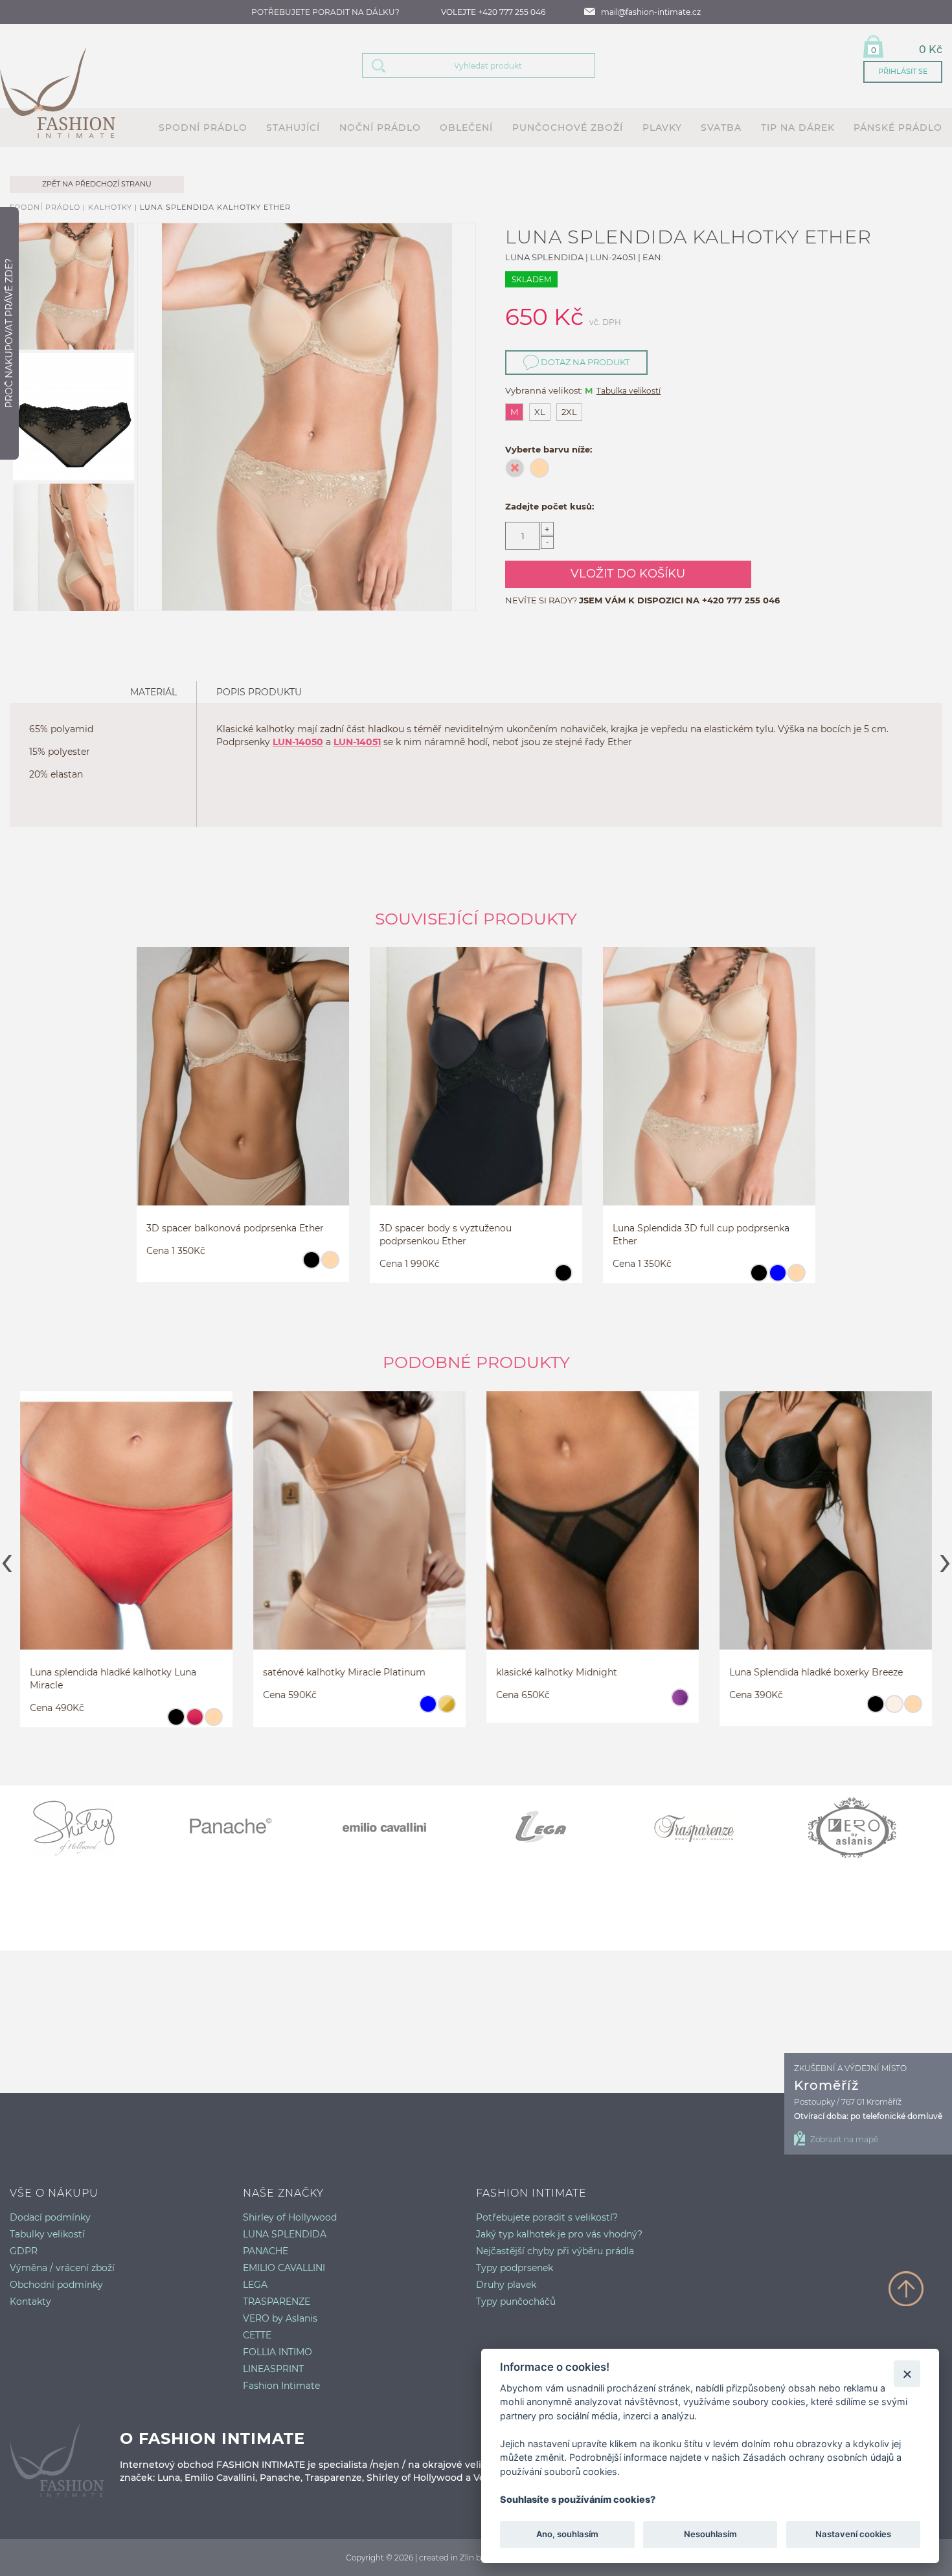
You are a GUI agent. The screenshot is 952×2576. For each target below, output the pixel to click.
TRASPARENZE (277, 2302)
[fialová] (680, 1703)
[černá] (311, 1266)
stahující (293, 128)
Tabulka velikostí (629, 391)
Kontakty (30, 2302)
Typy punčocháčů (516, 2302)
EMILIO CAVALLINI (284, 2268)
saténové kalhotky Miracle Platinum (344, 1672)
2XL (569, 412)
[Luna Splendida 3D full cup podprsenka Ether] (709, 1089)
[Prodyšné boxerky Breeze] (826, 1533)
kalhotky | (114, 207)
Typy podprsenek (515, 2268)
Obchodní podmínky (56, 2285)
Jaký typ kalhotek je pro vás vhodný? (559, 2234)
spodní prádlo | (49, 207)
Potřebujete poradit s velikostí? (547, 2217)
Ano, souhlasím (567, 2535)
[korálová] (195, 1723)
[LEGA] (554, 1828)
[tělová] (330, 1266)
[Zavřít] (907, 2374)
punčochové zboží (568, 128)
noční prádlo (380, 128)
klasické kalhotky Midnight (557, 1672)
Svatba (721, 128)
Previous (7, 1559)
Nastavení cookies (853, 2535)
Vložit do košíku (628, 574)
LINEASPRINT (273, 2369)
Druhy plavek (506, 2285)
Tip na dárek (798, 128)
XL (540, 412)
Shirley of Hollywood (290, 2217)
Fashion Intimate (281, 2386)
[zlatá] (447, 1710)
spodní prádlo (203, 128)
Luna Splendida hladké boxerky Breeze (816, 1672)
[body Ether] (476, 1089)
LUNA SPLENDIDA (285, 2234)
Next (945, 1559)
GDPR (24, 2251)
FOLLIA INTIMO (278, 2352)
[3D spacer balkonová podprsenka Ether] (243, 1089)
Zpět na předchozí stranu (97, 184)
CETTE (257, 2335)
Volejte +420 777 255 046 (493, 12)
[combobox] (495, 65)
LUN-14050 (298, 742)
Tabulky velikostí (47, 2234)
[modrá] (777, 1279)
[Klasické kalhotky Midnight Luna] (593, 1533)
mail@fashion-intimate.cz (651, 12)
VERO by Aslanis (280, 2318)
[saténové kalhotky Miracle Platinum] (359, 1533)
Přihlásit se (903, 71)
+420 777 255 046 (741, 600)
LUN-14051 (357, 742)
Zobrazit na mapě (844, 2139)
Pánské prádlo (898, 128)
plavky (662, 128)
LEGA (255, 2285)
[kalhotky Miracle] (126, 1533)
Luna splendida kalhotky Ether (215, 207)
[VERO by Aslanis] (865, 1828)
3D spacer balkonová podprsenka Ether (235, 1228)
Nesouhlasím (710, 2535)
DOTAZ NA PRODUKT (584, 362)
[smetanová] (894, 1710)
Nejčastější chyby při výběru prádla (555, 2251)
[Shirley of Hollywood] (87, 1828)
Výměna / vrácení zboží (62, 2268)
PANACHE (266, 2251)
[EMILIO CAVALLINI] (398, 1828)
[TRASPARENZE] (709, 1828)
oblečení (466, 128)
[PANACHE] (243, 1828)
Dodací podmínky (50, 2217)
